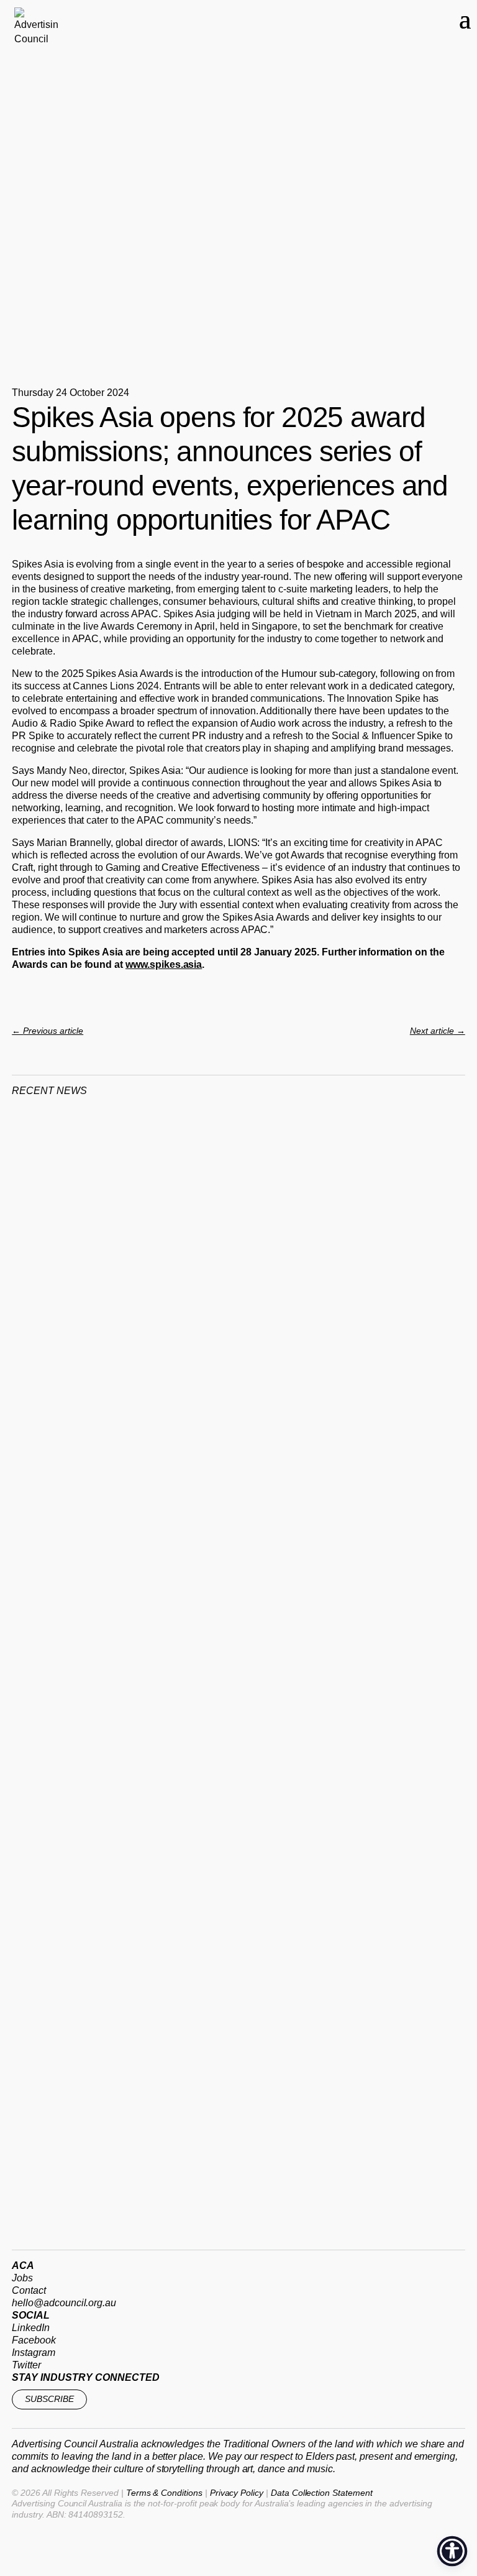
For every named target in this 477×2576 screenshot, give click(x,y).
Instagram (34, 2353)
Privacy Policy (237, 2493)
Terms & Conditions (164, 2493)
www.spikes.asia (164, 964)
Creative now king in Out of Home (132, 1424)
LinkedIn (31, 2328)
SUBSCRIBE (49, 2399)
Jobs (22, 2278)
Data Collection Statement (322, 2493)
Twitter (26, 2365)
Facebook (34, 2340)
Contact (29, 2290)
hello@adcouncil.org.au (64, 2303)
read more (51, 1433)
